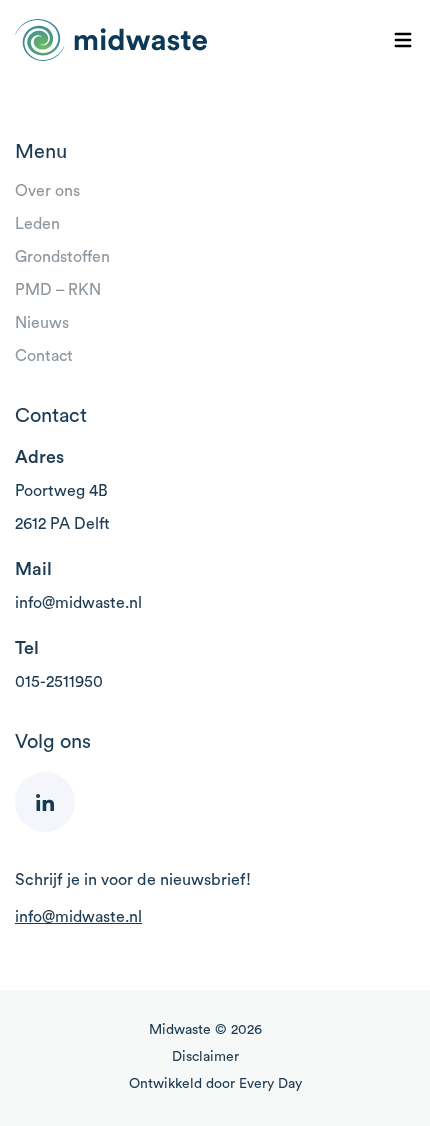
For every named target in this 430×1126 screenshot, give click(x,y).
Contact (44, 356)
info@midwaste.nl (78, 603)
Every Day (270, 1084)
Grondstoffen (62, 257)
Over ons (47, 191)
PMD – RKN (58, 290)
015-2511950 (59, 682)
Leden (37, 224)
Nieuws (42, 323)
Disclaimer (205, 1057)
